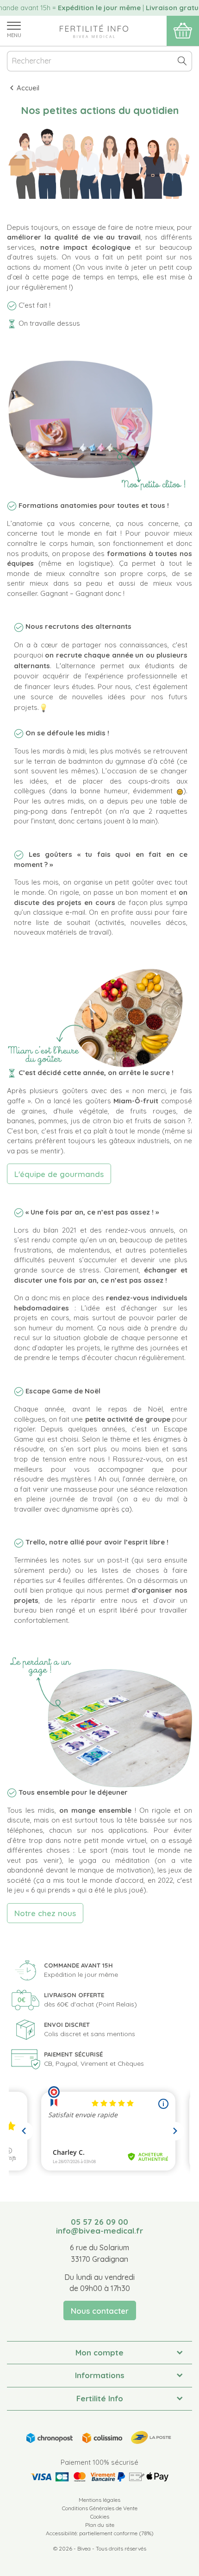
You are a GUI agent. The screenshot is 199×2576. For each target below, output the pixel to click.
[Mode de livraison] (99, 2436)
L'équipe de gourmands (59, 1174)
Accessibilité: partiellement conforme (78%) (100, 2533)
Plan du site (100, 2525)
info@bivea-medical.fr (99, 2231)
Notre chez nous (45, 1913)
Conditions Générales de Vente (100, 2508)
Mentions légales (99, 2500)
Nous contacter (100, 2311)
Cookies (100, 2516)
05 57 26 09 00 (99, 2222)
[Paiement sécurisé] (99, 2477)
